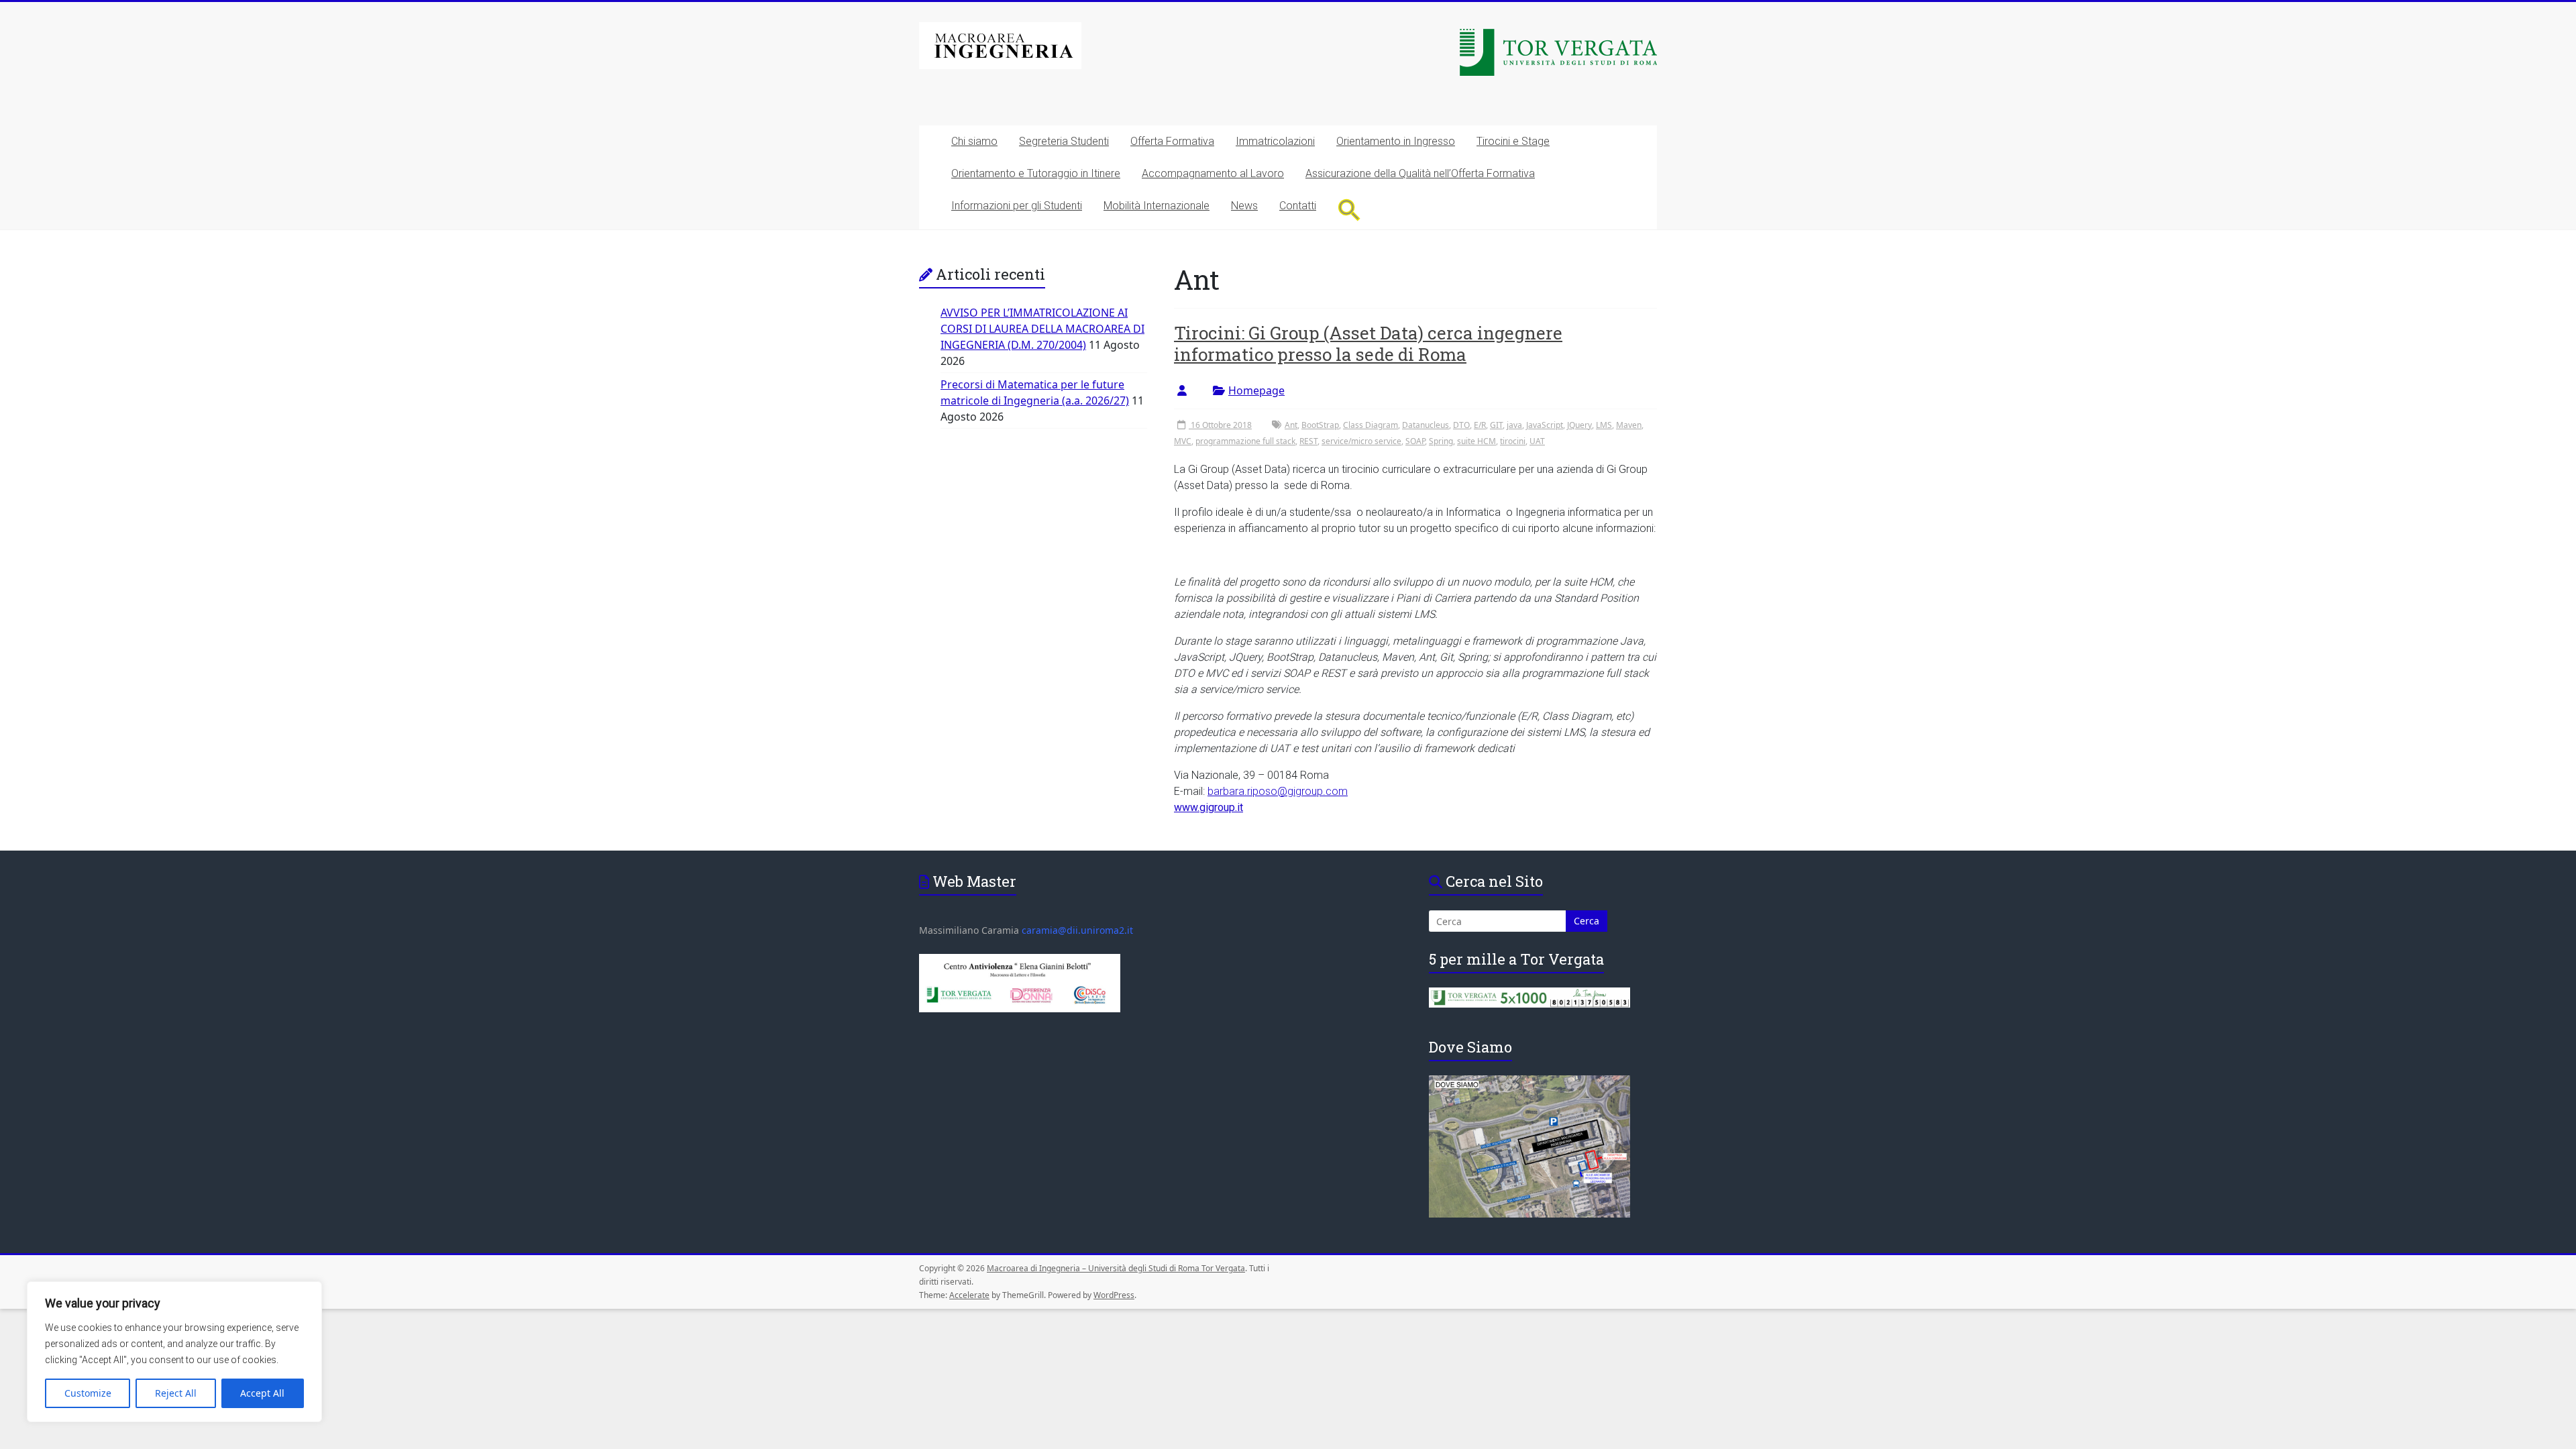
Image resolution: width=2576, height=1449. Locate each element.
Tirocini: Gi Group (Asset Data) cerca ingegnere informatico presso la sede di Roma (1368, 343)
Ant (1291, 425)
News (1244, 206)
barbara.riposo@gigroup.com (1278, 791)
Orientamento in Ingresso (1396, 141)
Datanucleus (1426, 425)
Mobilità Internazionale (1157, 206)
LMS (1604, 425)
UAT (1537, 441)
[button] (1349, 210)
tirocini (1513, 441)
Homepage (1256, 390)
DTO (1461, 425)
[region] (174, 1352)
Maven (1629, 425)
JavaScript (1545, 425)
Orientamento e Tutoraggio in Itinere (1036, 173)
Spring (1441, 441)
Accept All (262, 1393)
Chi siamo (974, 141)
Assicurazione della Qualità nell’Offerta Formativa (1420, 173)
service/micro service (1361, 441)
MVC (1183, 441)
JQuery (1579, 425)
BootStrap (1320, 425)
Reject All (176, 1393)
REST (1308, 441)
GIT (1496, 425)
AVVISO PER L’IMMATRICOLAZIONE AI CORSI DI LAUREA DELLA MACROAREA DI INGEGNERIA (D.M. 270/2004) (1042, 329)
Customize (88, 1393)
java (1514, 425)
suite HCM (1477, 441)
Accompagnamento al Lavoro (1213, 173)
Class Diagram (1371, 425)
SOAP (1415, 441)
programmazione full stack (1245, 441)
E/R (1480, 425)
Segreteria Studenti (1064, 141)
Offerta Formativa (1172, 141)
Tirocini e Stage (1513, 141)
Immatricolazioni (1275, 141)
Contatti (1298, 206)
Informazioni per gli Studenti (1017, 206)
